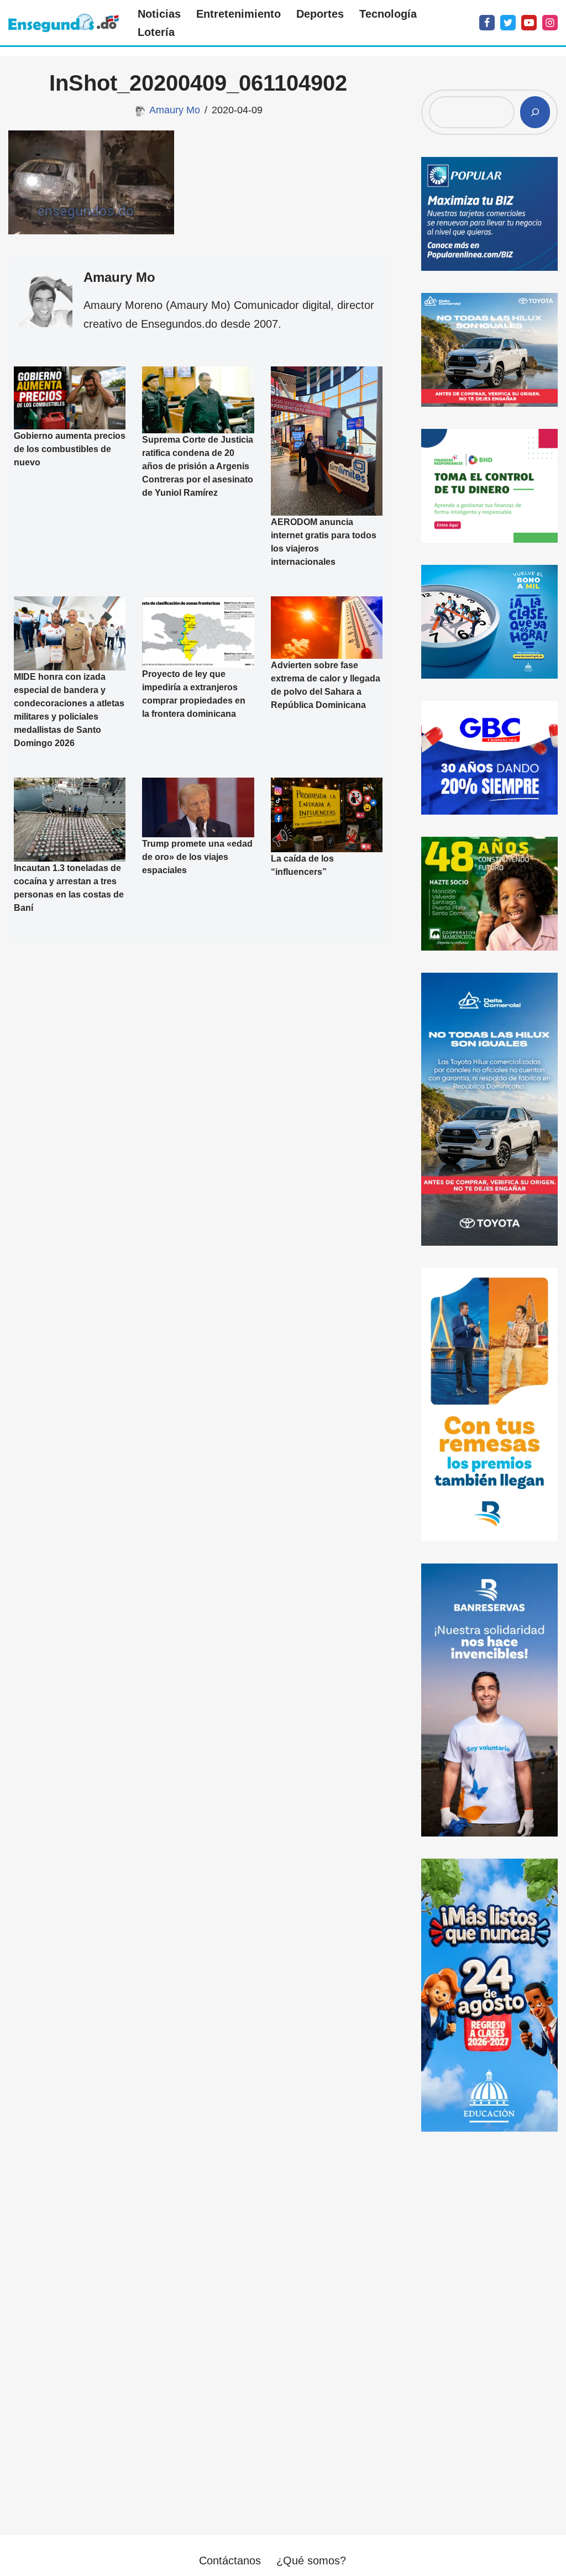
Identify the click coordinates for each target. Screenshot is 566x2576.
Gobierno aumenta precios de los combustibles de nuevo (70, 449)
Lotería (156, 32)
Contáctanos (230, 2561)
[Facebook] (487, 23)
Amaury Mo (175, 110)
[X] (508, 23)
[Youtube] (529, 23)
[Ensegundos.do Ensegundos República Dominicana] (64, 23)
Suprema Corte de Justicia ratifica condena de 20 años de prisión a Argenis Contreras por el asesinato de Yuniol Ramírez (198, 467)
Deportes (320, 14)
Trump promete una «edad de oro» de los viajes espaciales (197, 857)
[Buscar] (535, 112)
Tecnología (388, 14)
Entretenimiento (239, 14)
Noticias (159, 14)
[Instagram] (550, 23)
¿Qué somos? (311, 2561)
